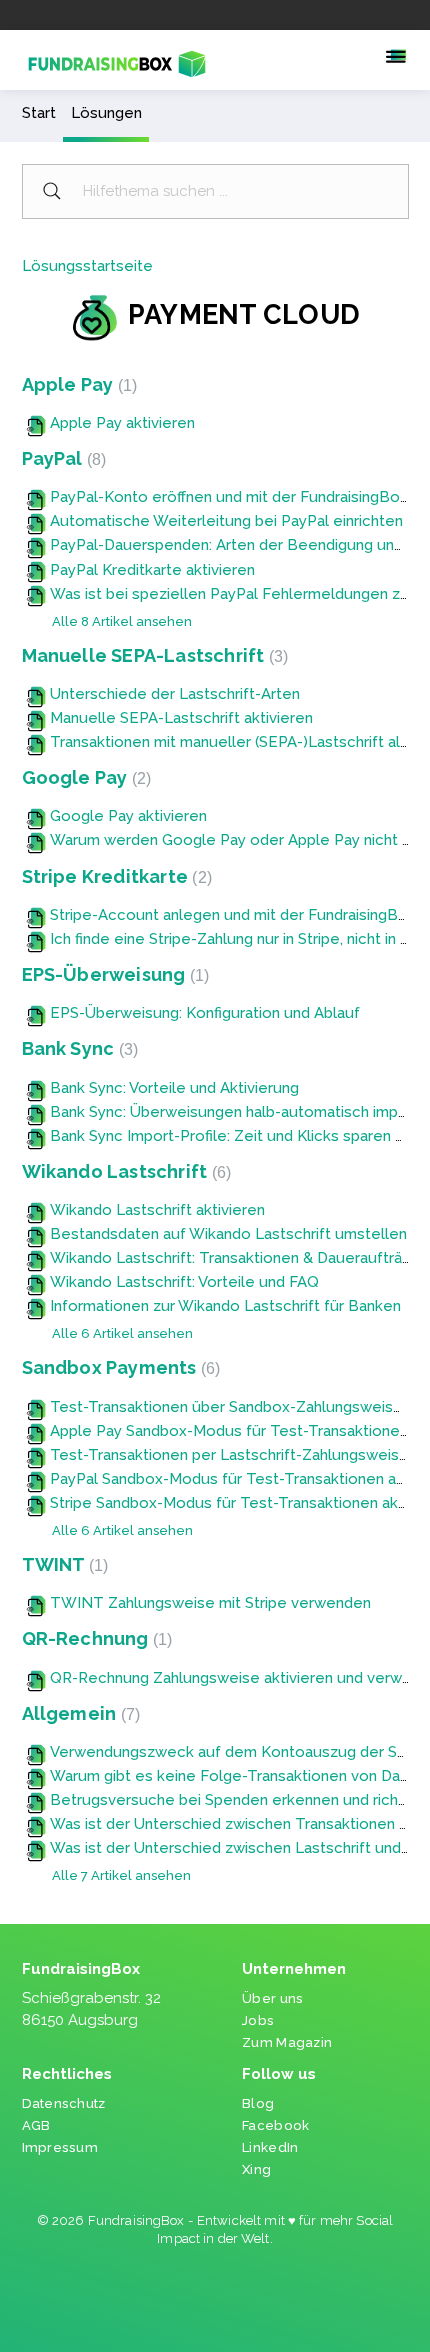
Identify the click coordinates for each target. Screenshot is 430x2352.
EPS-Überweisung (113, 974)
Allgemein (78, 1713)
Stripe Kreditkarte (114, 876)
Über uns (272, 1998)
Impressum (60, 2147)
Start (39, 113)
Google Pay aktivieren (128, 816)
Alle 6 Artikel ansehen (122, 1333)
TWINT (63, 1564)
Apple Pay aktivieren (122, 423)
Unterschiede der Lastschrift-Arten (175, 694)
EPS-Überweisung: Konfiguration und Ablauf (205, 1013)
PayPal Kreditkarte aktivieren (152, 570)
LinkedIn (270, 2147)
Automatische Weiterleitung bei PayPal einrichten (226, 521)
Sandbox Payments (119, 1367)
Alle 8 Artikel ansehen (122, 621)
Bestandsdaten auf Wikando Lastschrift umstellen (228, 1234)
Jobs (258, 2020)
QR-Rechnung (95, 1638)
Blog (258, 2103)
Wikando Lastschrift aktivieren (157, 1210)
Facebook (275, 2125)
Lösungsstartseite (87, 266)
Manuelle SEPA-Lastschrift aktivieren (181, 718)
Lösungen (106, 113)
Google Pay (84, 777)
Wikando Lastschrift (124, 1171)
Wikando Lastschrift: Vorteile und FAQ (184, 1282)
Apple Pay (77, 384)
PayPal (62, 458)
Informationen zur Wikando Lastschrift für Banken (225, 1306)
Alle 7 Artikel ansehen (121, 1875)
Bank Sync (77, 1048)
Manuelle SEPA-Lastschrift (153, 655)
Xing (256, 2169)
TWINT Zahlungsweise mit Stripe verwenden (210, 1603)
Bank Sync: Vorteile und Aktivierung (174, 1088)
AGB (36, 2125)
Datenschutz (64, 2103)
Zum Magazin (287, 2042)
